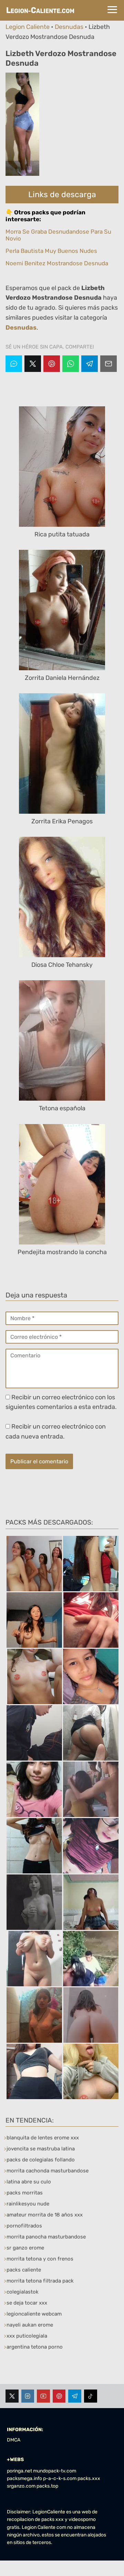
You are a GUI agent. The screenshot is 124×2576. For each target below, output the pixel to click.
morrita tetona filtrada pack (40, 2281)
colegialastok (23, 2292)
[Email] (108, 364)
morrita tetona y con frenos (40, 2259)
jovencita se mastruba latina (41, 2149)
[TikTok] (91, 2396)
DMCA (14, 2440)
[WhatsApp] (71, 364)
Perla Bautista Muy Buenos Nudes (51, 251)
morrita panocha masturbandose (46, 2237)
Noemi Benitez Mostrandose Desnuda (57, 263)
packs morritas (25, 2193)
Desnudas (69, 27)
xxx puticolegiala (27, 2336)
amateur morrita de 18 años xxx (45, 2215)
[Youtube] (43, 2396)
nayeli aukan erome (30, 2325)
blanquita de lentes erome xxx (43, 2138)
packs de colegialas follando (41, 2160)
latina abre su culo (29, 2182)
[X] (33, 364)
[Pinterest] (52, 364)
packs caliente (24, 2270)
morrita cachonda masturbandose (48, 2171)
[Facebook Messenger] (14, 364)
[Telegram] (90, 364)
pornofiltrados (24, 2226)
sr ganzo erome (25, 2248)
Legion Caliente (28, 27)
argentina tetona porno (35, 2347)
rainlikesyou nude (28, 2204)
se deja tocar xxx (27, 2303)
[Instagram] (28, 2396)
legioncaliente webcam (34, 2314)
